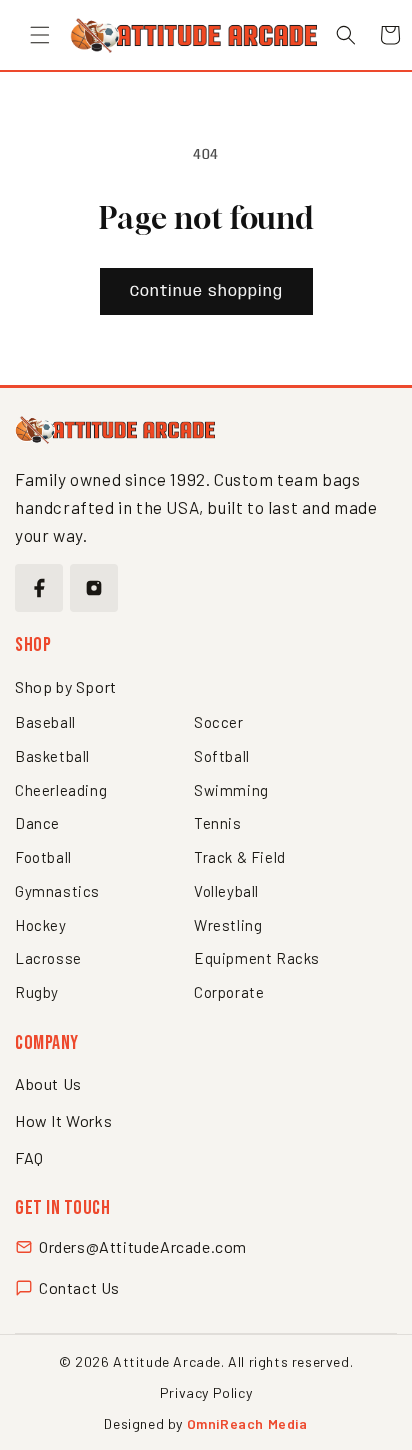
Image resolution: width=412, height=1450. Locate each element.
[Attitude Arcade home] (115, 430)
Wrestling (228, 925)
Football (43, 857)
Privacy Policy (206, 1392)
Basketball (52, 756)
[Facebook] (39, 588)
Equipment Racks (257, 958)
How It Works (63, 1120)
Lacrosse (48, 958)
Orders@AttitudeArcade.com (143, 1246)
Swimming (231, 790)
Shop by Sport (66, 686)
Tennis (218, 823)
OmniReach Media (247, 1423)
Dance (37, 823)
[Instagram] (94, 588)
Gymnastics (57, 891)
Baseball (45, 722)
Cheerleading (61, 790)
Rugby (37, 992)
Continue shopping (206, 292)
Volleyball (226, 891)
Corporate (229, 992)
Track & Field (240, 857)
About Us (48, 1083)
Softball (222, 756)
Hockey (41, 925)
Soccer (219, 722)
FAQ (29, 1157)
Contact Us (79, 1287)
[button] (40, 35)
